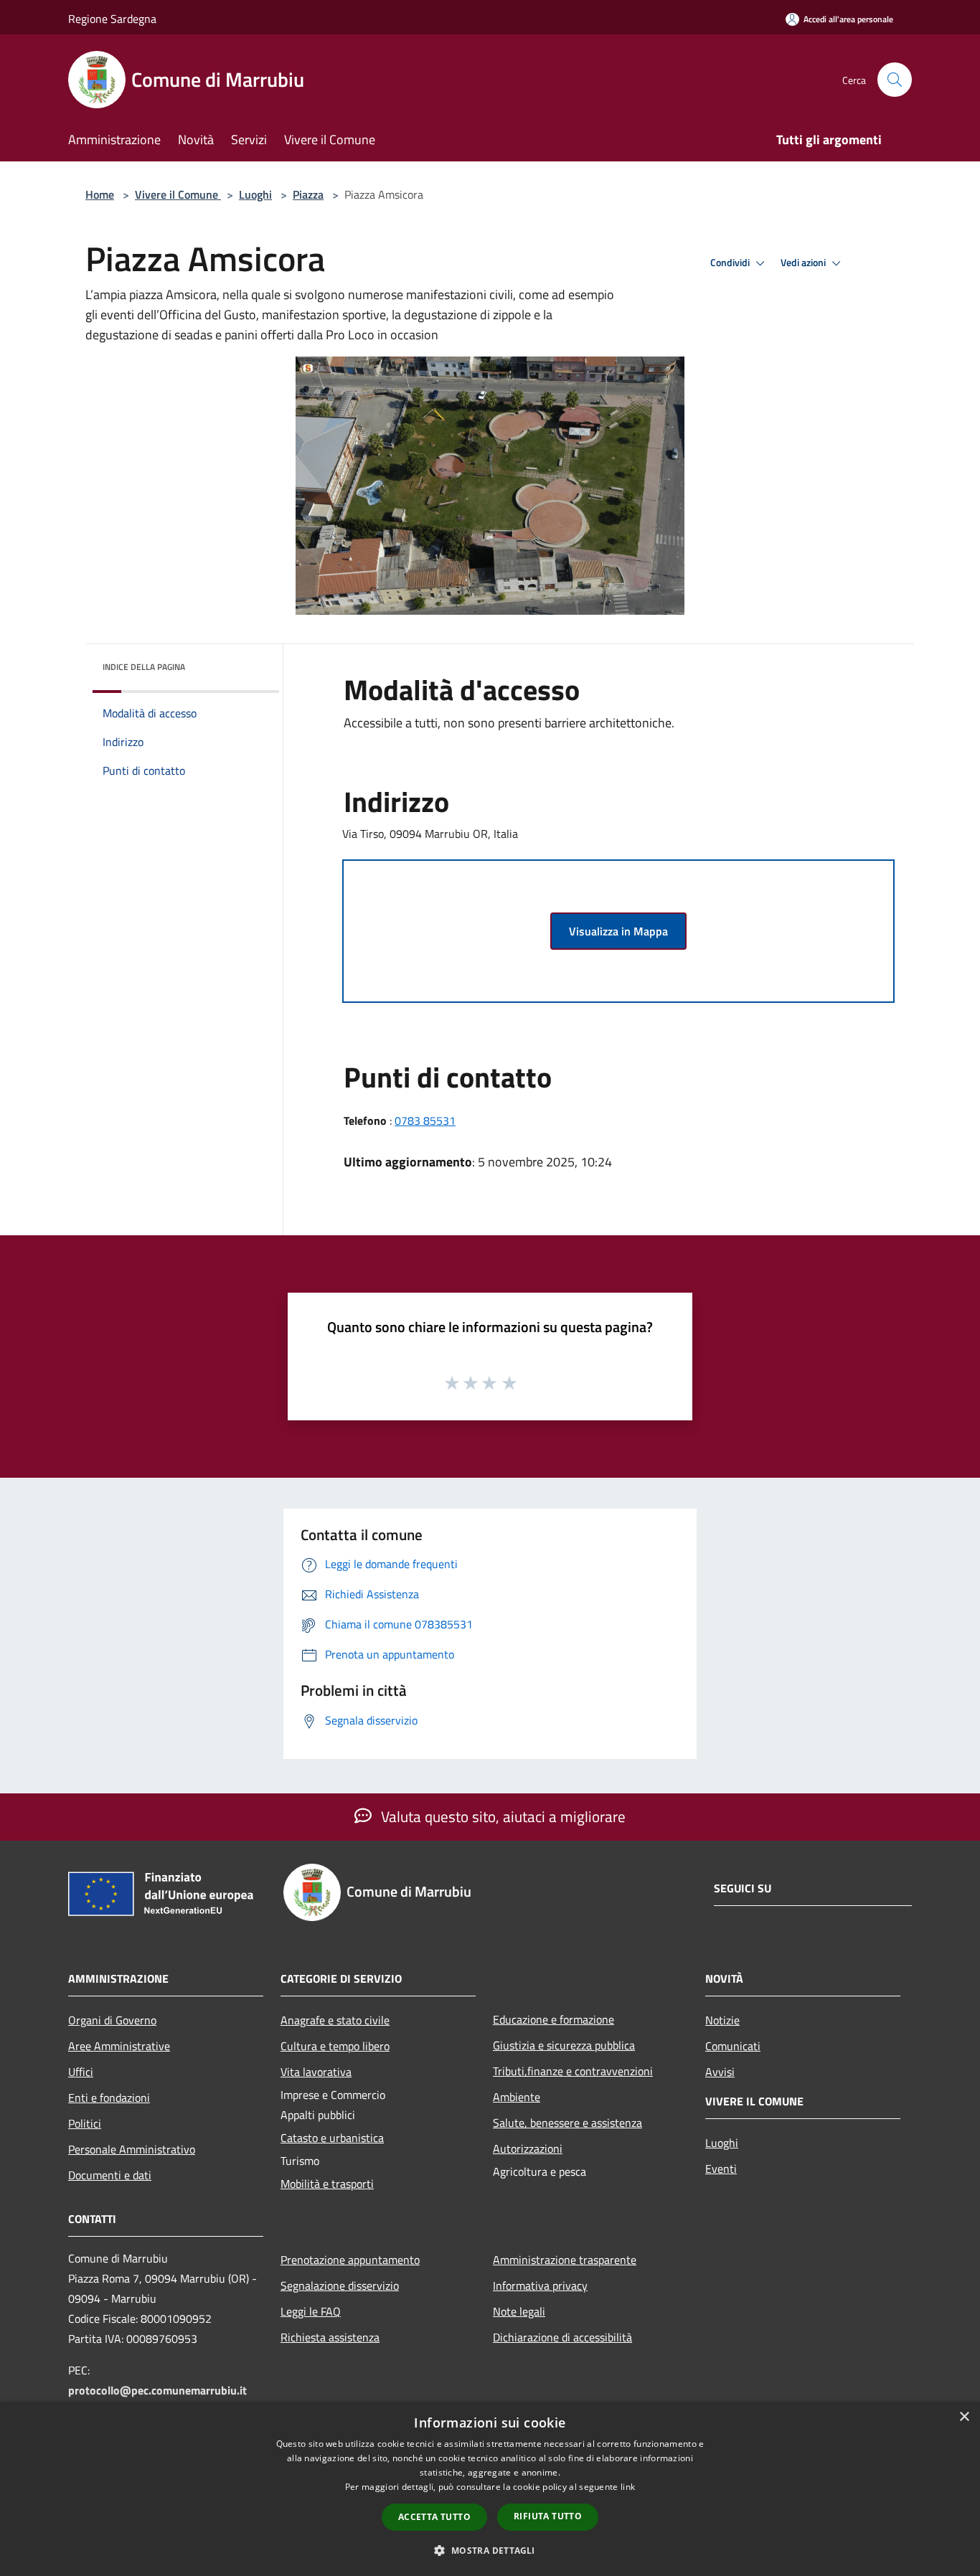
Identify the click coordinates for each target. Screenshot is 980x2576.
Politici (85, 2123)
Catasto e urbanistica (332, 2138)
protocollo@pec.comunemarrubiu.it (157, 2390)
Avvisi (720, 2072)
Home (100, 194)
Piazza (308, 194)
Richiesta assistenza (330, 2337)
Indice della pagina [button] (144, 667)
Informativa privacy (540, 2285)
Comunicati (733, 2046)
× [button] (964, 2417)
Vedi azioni (804, 263)
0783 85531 (425, 1120)
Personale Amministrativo (132, 2149)
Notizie (722, 2020)
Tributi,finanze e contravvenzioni (573, 2071)
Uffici (81, 2072)
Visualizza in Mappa (618, 931)
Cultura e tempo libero (335, 2046)
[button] (490, 2550)
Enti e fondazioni (109, 2098)
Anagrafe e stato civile (335, 2020)
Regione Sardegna (112, 19)
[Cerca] (895, 80)
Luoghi (255, 194)
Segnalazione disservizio (340, 2285)
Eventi (721, 2169)
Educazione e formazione (553, 2019)
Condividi (731, 263)
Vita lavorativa (316, 2072)
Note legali (519, 2311)
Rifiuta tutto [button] (548, 2516)
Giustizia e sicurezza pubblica (564, 2045)
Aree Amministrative (119, 2046)
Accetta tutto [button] (434, 2517)
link (628, 2487)
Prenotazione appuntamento (350, 2260)
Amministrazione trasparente (565, 2260)
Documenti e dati (110, 2175)
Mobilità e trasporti (327, 2184)
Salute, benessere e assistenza (567, 2123)
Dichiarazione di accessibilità (562, 2337)
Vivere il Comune (178, 194)
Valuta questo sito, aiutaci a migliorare (501, 1816)
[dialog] (490, 2489)
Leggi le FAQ (311, 2311)
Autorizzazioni (528, 2148)
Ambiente (517, 2097)
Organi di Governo (112, 2020)
